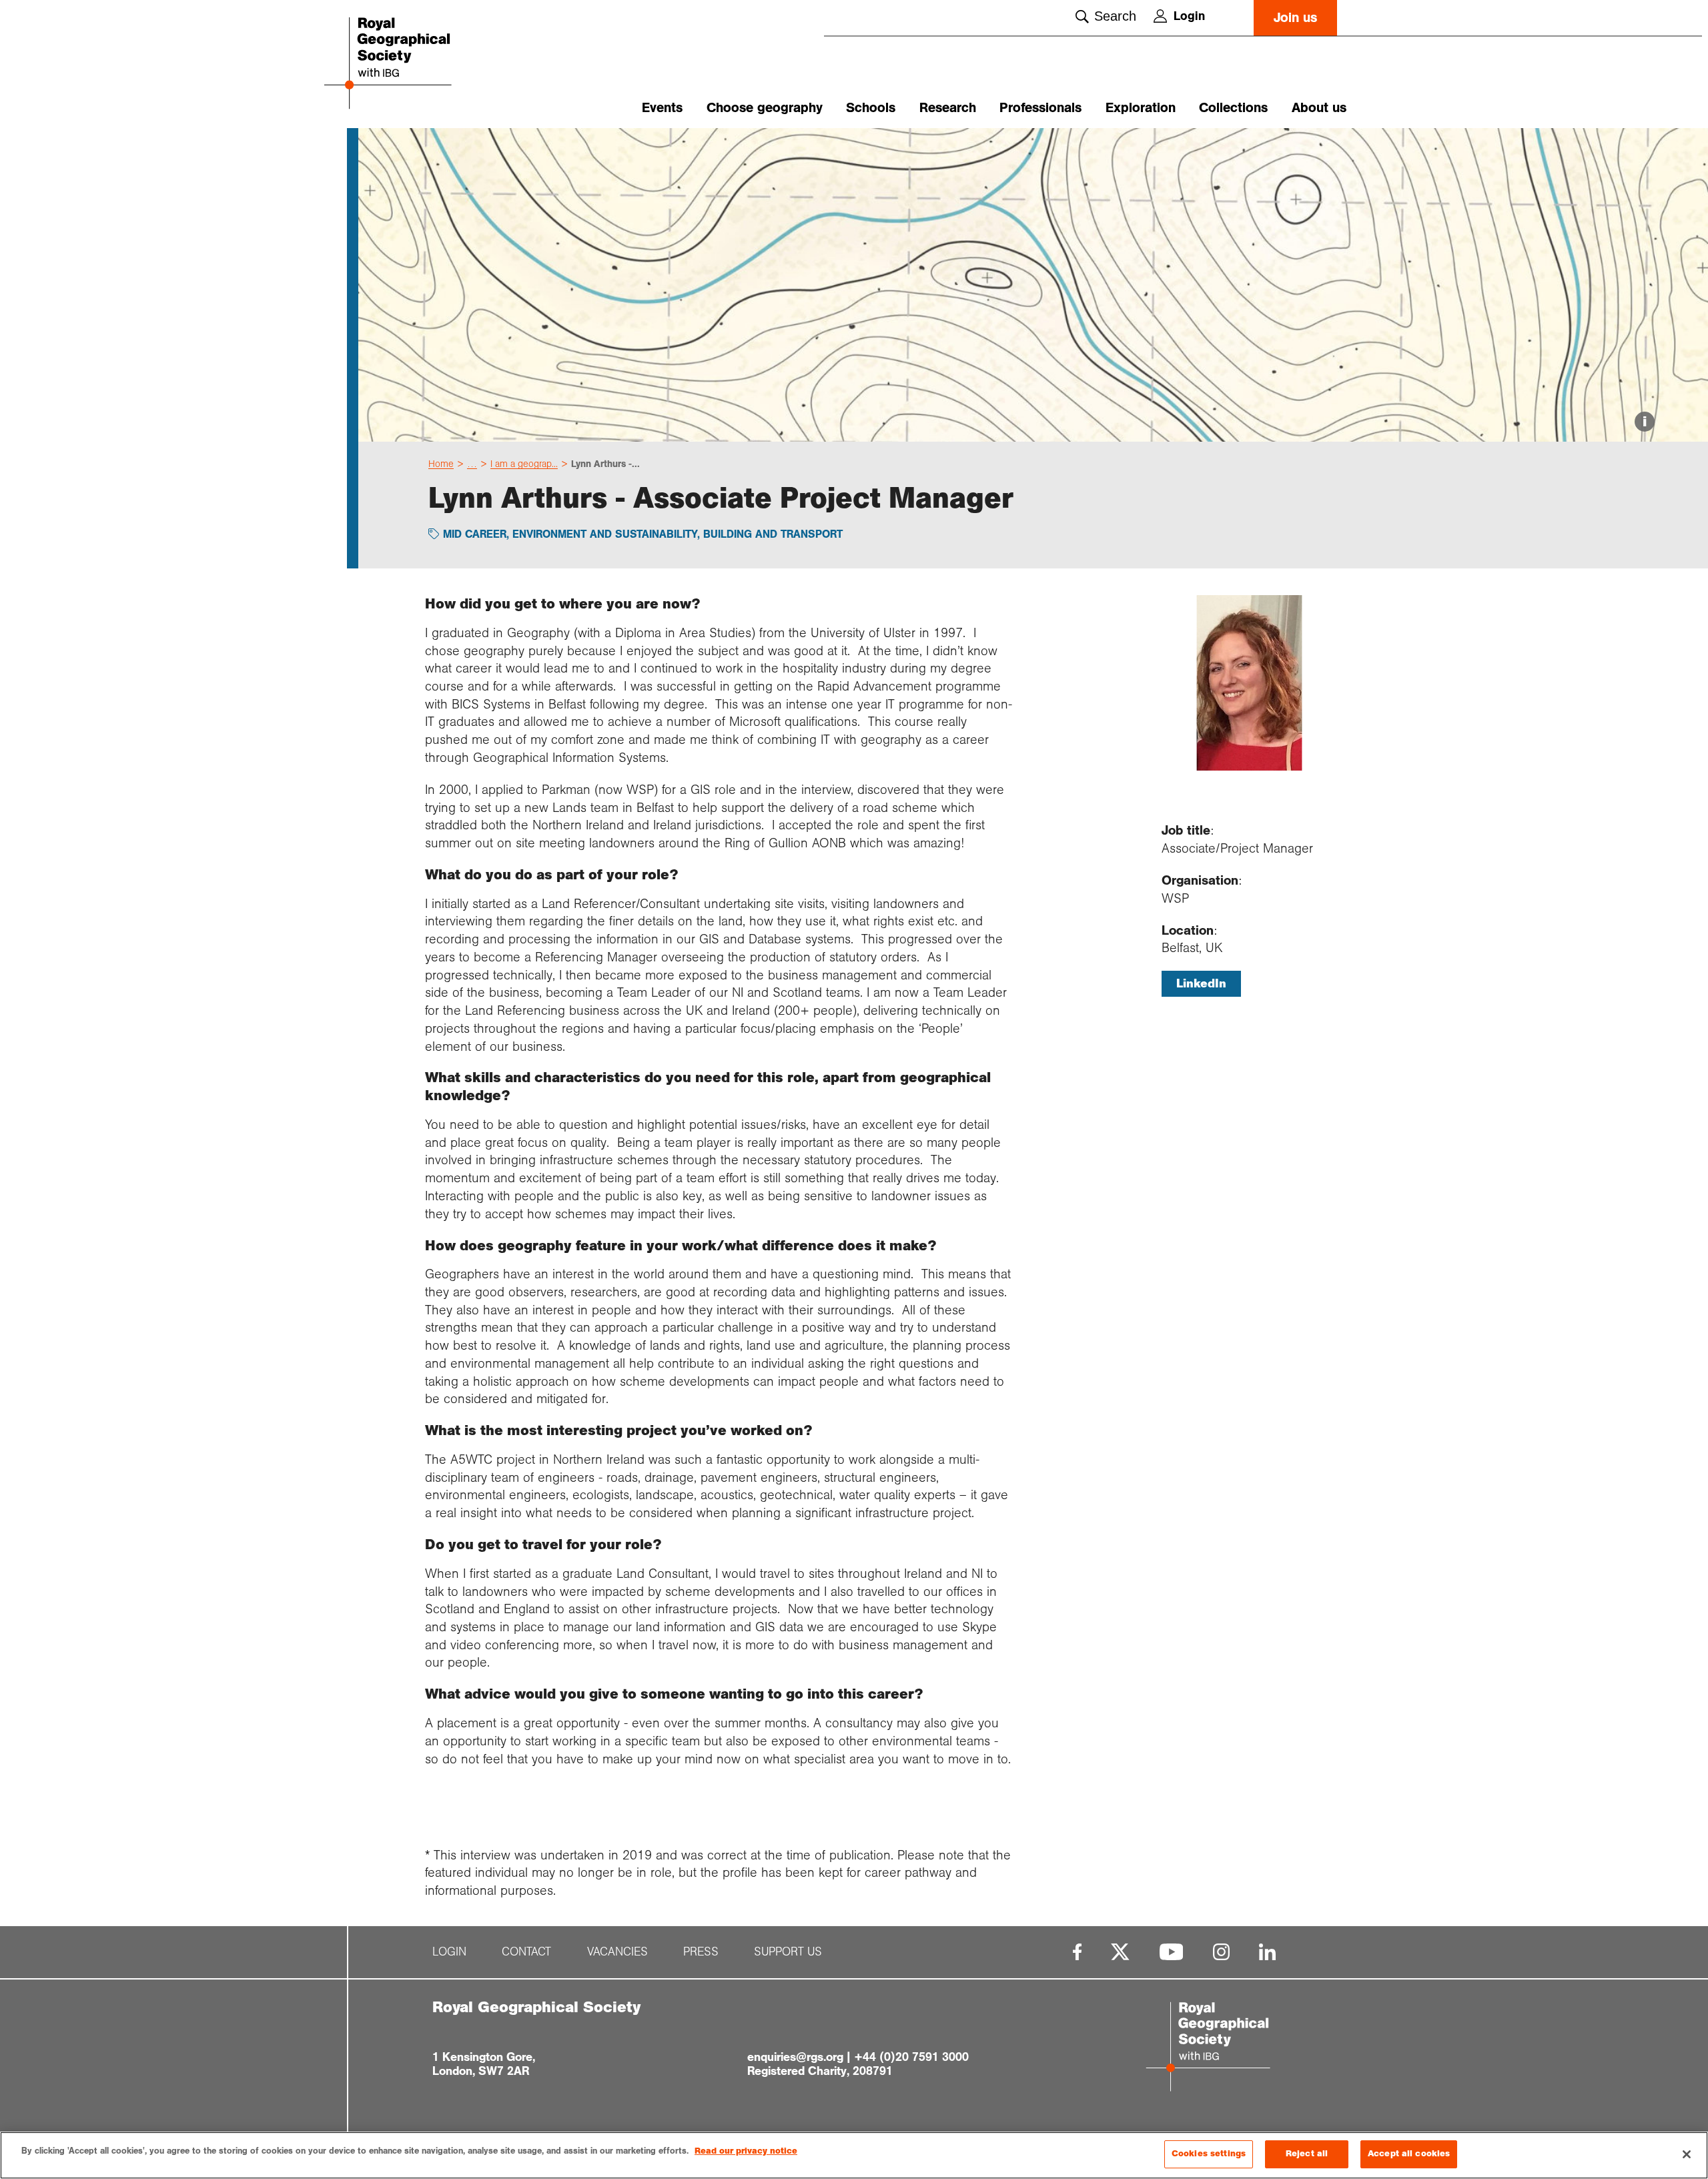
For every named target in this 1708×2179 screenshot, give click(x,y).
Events (662, 108)
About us (1319, 108)
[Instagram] (1221, 1952)
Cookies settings (1209, 2154)
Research (948, 108)
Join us (1295, 18)
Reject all (1307, 2154)
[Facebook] (1077, 1952)
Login (1189, 16)
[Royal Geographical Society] (427, 64)
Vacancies (617, 1952)
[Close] (1687, 2154)
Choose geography (765, 108)
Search (1115, 16)
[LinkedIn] (1267, 1952)
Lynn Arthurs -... (605, 464)
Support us (788, 1952)
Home (441, 464)
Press (701, 1952)
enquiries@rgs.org (795, 2057)
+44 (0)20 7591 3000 (911, 2057)
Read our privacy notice (746, 2151)
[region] (854, 2155)
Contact (526, 1952)
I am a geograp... (524, 464)
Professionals (1040, 108)
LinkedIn (1201, 983)
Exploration (1141, 108)
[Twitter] (1120, 1952)
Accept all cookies (1409, 2154)
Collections (1233, 108)
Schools (871, 108)
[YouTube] (1172, 1952)
